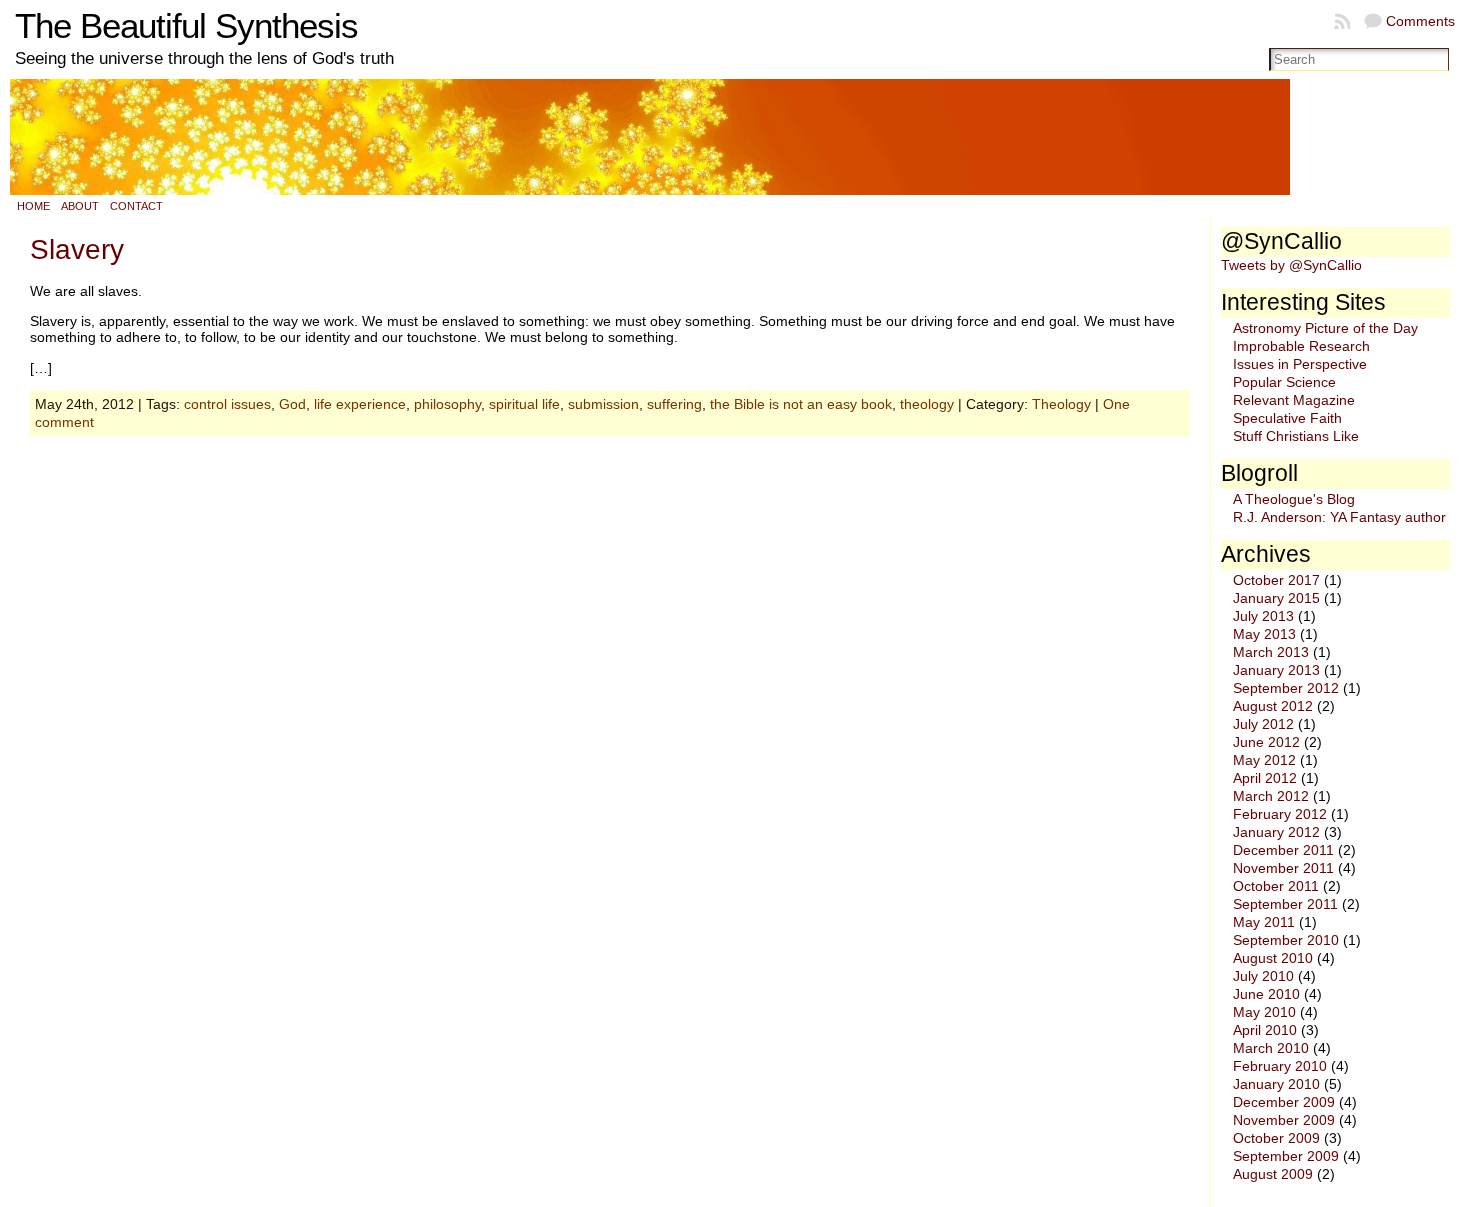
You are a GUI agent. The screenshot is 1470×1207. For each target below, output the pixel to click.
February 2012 (1280, 814)
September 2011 (1285, 904)
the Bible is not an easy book (801, 404)
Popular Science (1284, 382)
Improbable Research (1301, 346)
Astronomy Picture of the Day (1325, 328)
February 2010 (1280, 1066)
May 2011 (1264, 922)
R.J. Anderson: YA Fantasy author (1339, 517)
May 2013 (1264, 634)
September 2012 (1286, 688)
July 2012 (1263, 724)
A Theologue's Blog (1294, 499)
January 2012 (1276, 832)
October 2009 (1276, 1138)
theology (927, 404)
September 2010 (1286, 940)
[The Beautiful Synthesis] (735, 137)
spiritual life (524, 404)
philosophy (447, 404)
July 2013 (1263, 616)
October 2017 (1276, 580)
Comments (1420, 21)
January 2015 (1276, 598)
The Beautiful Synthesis (186, 26)
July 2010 (1263, 976)
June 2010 (1266, 994)
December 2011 (1283, 850)
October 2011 (1276, 886)
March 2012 (1271, 796)
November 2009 (1284, 1120)
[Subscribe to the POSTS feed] (1344, 21)
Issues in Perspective (1300, 364)
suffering (674, 404)
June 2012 (1266, 742)
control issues (227, 404)
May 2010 (1264, 1012)
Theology (1061, 404)
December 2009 (1284, 1102)
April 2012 (1265, 778)
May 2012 (1264, 760)
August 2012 (1273, 706)
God (292, 404)
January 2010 (1276, 1084)
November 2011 (1283, 868)
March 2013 (1271, 652)
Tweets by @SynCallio (1291, 265)
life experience (360, 404)
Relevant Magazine (1294, 400)
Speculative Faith (1287, 418)
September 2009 (1286, 1156)
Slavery (77, 249)
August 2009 (1273, 1174)
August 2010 (1273, 958)
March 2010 (1271, 1048)
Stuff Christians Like (1296, 436)
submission (603, 404)
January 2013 (1276, 670)
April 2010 (1265, 1030)
